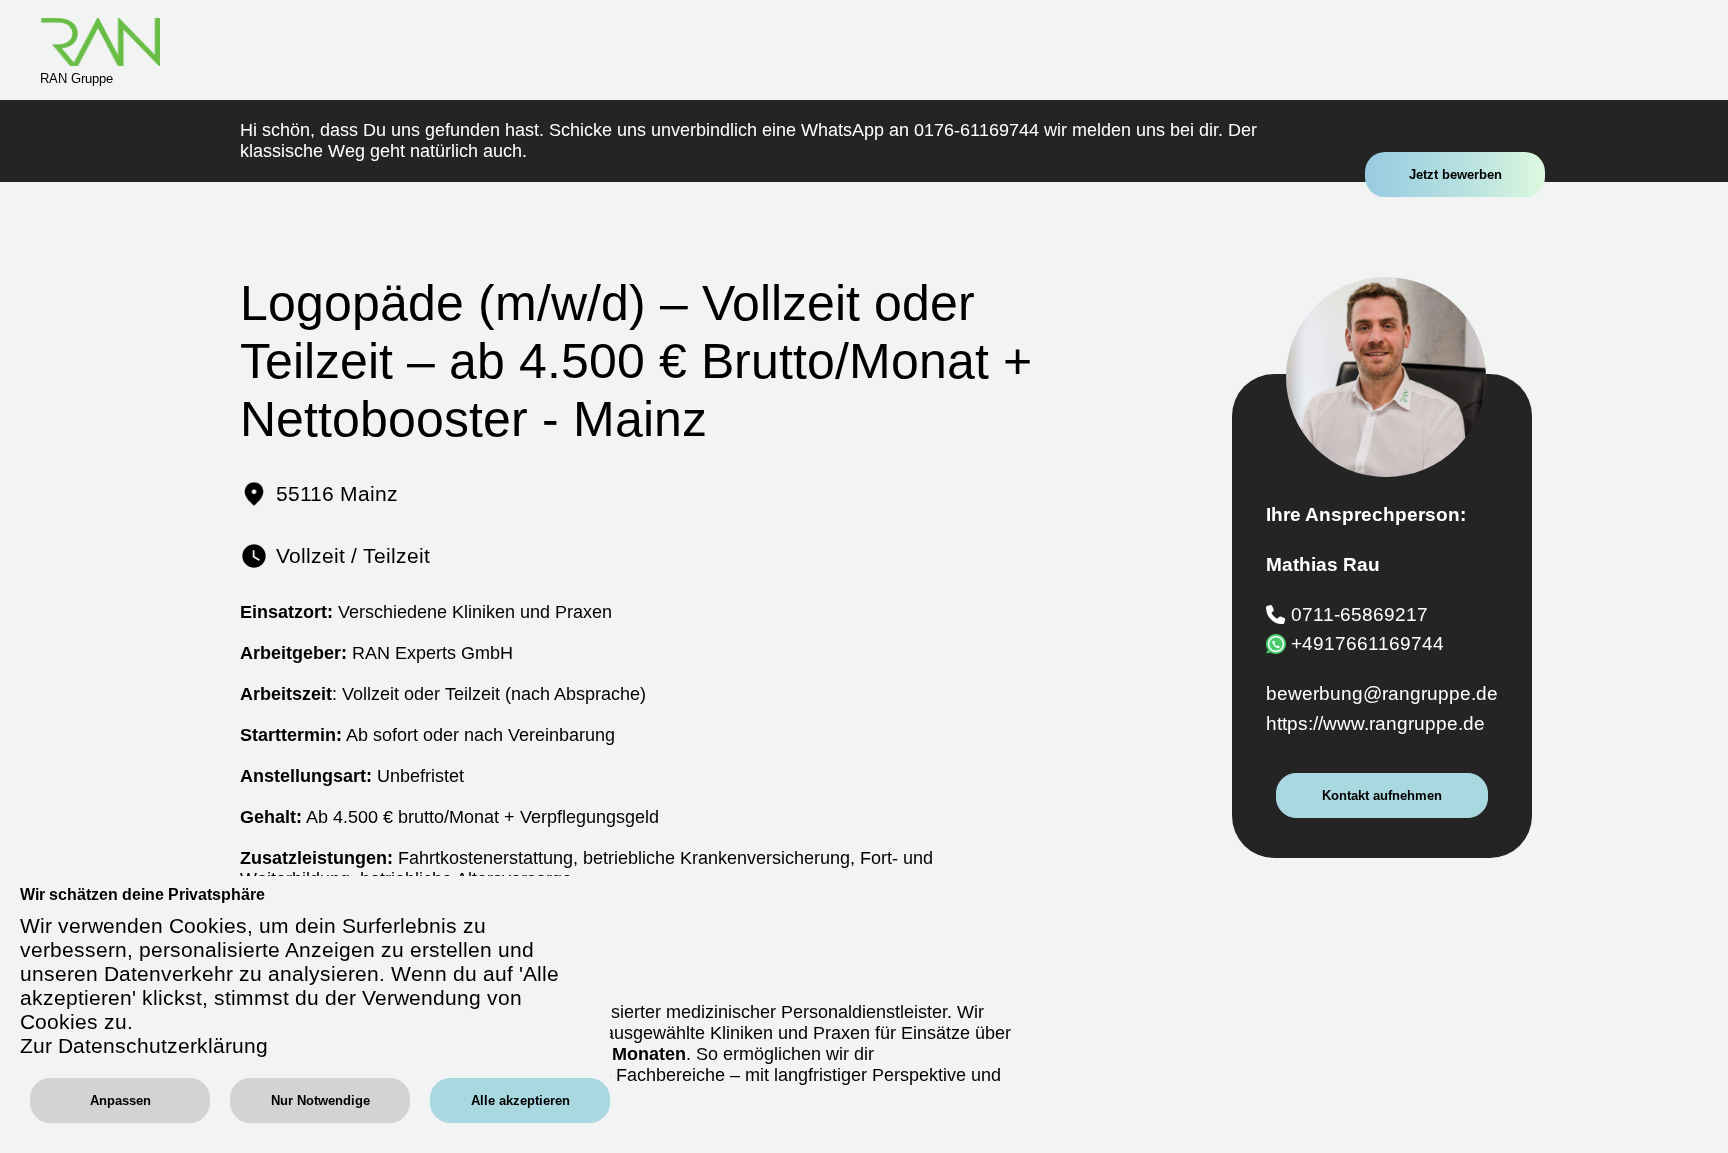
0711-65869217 (1359, 614)
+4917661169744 (1367, 643)
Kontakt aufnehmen (1382, 795)
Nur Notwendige (320, 1100)
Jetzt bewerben (1455, 174)
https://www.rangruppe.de (1375, 723)
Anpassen (120, 1100)
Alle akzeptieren (520, 1100)
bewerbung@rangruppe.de (1382, 693)
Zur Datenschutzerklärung (144, 1045)
